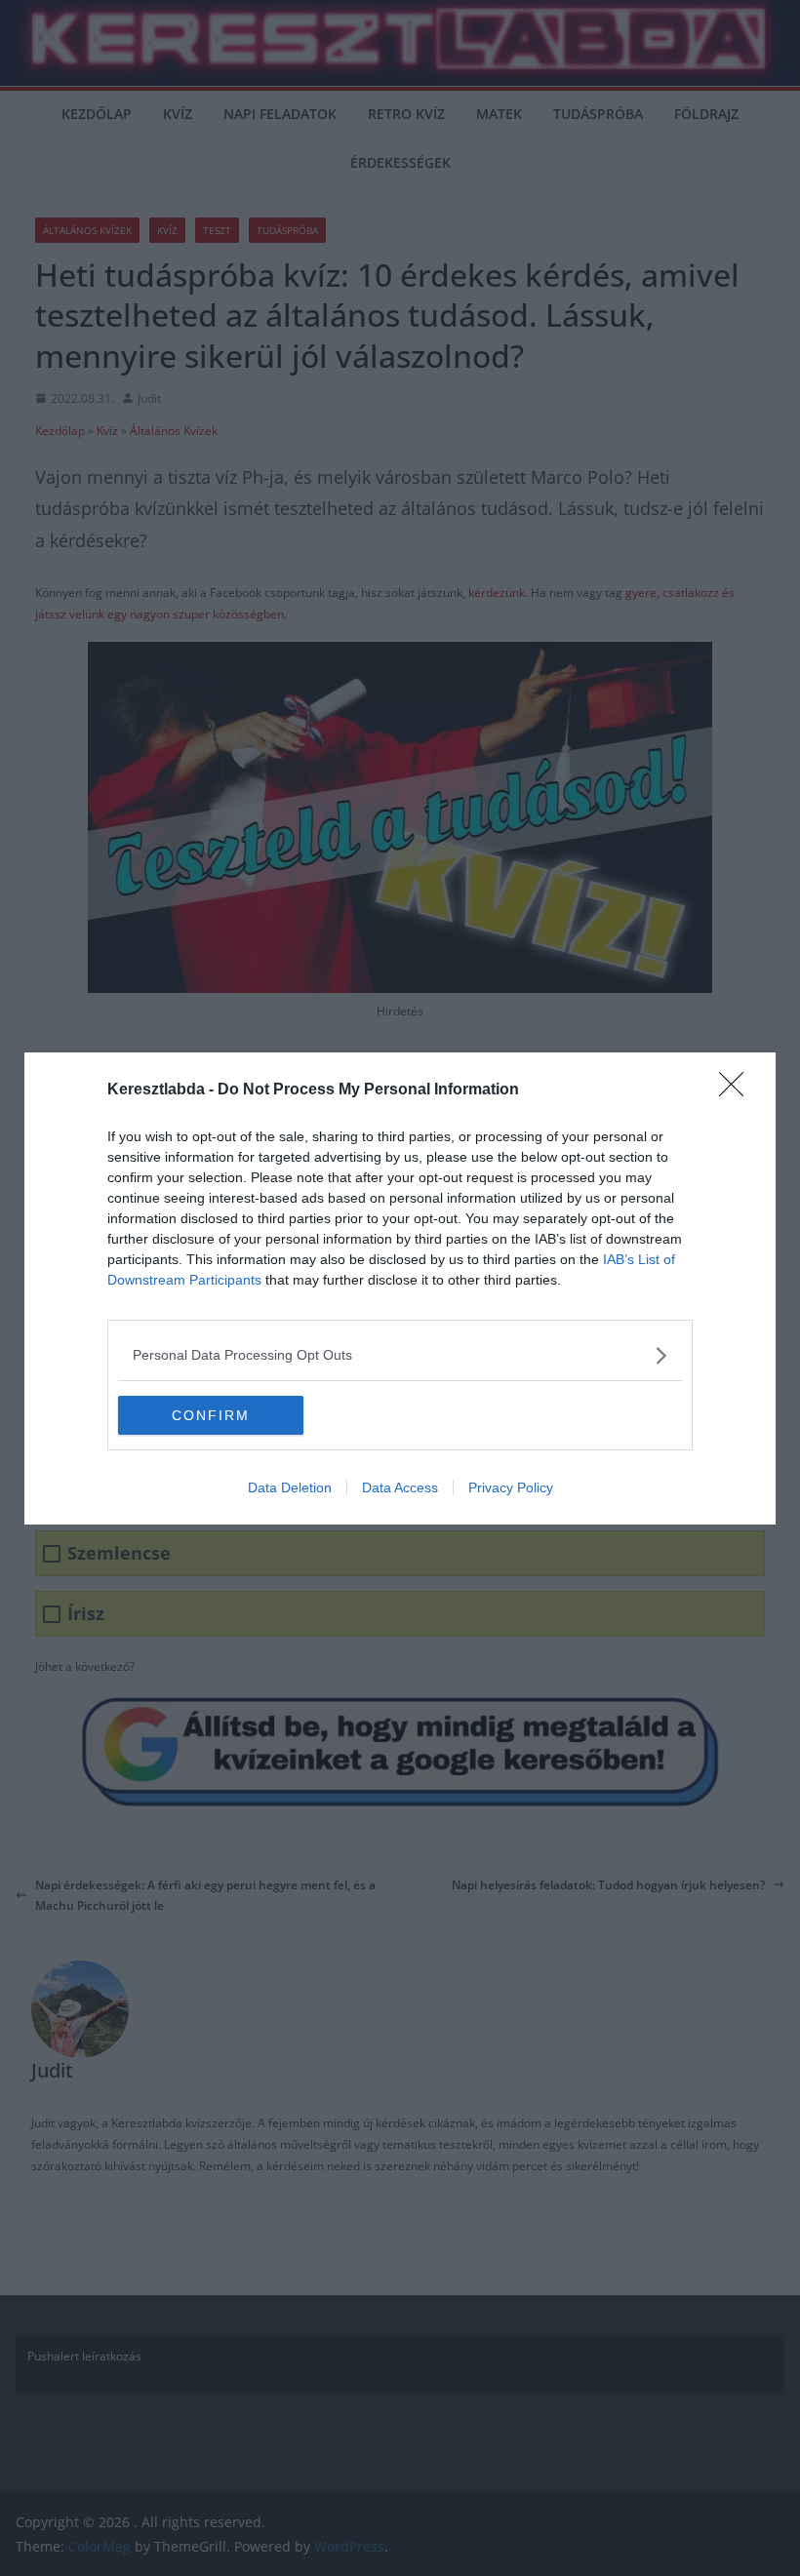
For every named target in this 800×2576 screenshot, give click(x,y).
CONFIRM (211, 1415)
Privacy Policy (511, 1487)
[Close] (738, 1090)
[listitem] (400, 1355)
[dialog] (400, 1288)
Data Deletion (290, 1487)
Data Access (400, 1487)
